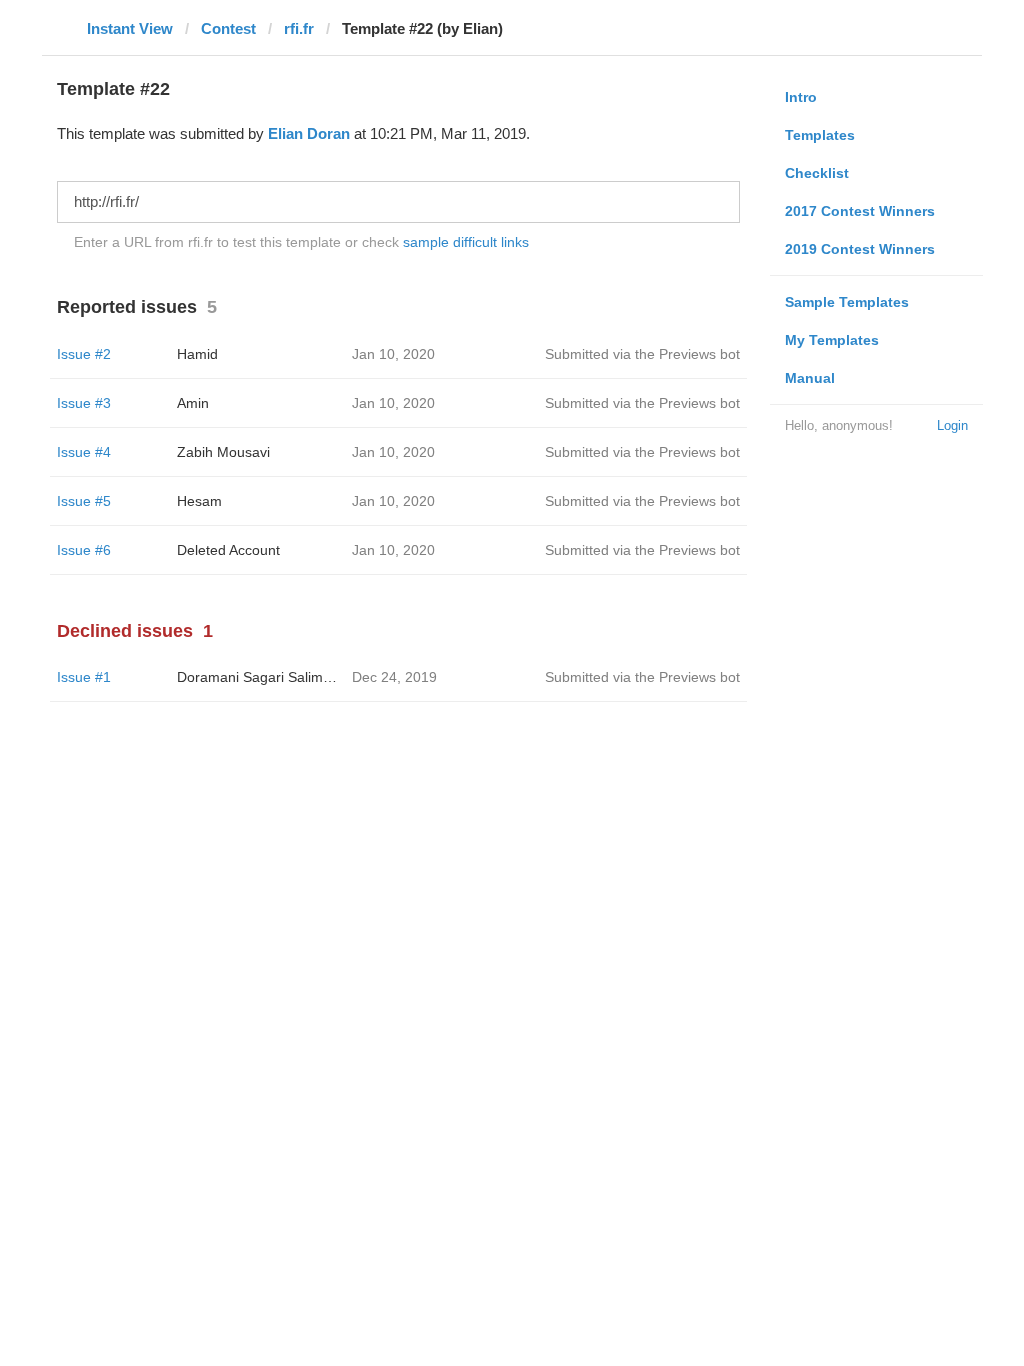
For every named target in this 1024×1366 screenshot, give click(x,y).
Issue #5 (84, 501)
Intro (801, 97)
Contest (228, 28)
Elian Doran (309, 133)
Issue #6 (84, 550)
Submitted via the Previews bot (642, 354)
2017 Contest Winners (860, 211)
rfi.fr (299, 28)
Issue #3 (84, 403)
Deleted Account (228, 550)
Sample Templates (847, 302)
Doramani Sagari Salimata (260, 677)
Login (952, 425)
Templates (820, 135)
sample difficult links (466, 242)
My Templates (832, 340)
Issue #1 (84, 677)
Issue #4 (84, 452)
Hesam (199, 501)
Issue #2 (84, 354)
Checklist (817, 173)
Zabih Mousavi (223, 452)
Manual (810, 378)
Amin (193, 403)
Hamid (197, 354)
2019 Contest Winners (860, 249)
